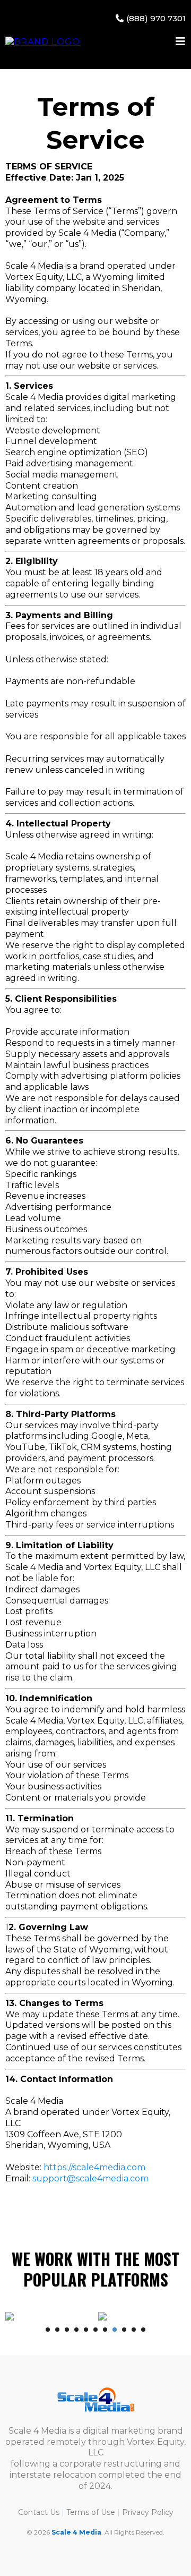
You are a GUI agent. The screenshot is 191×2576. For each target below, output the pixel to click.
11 (143, 2330)
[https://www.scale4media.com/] (43, 42)
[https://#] (95, 2400)
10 (134, 2330)
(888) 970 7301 (156, 18)
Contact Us (39, 2512)
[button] (181, 42)
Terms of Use (91, 2512)
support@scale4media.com (90, 2178)
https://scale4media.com (94, 2167)
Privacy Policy (148, 2512)
